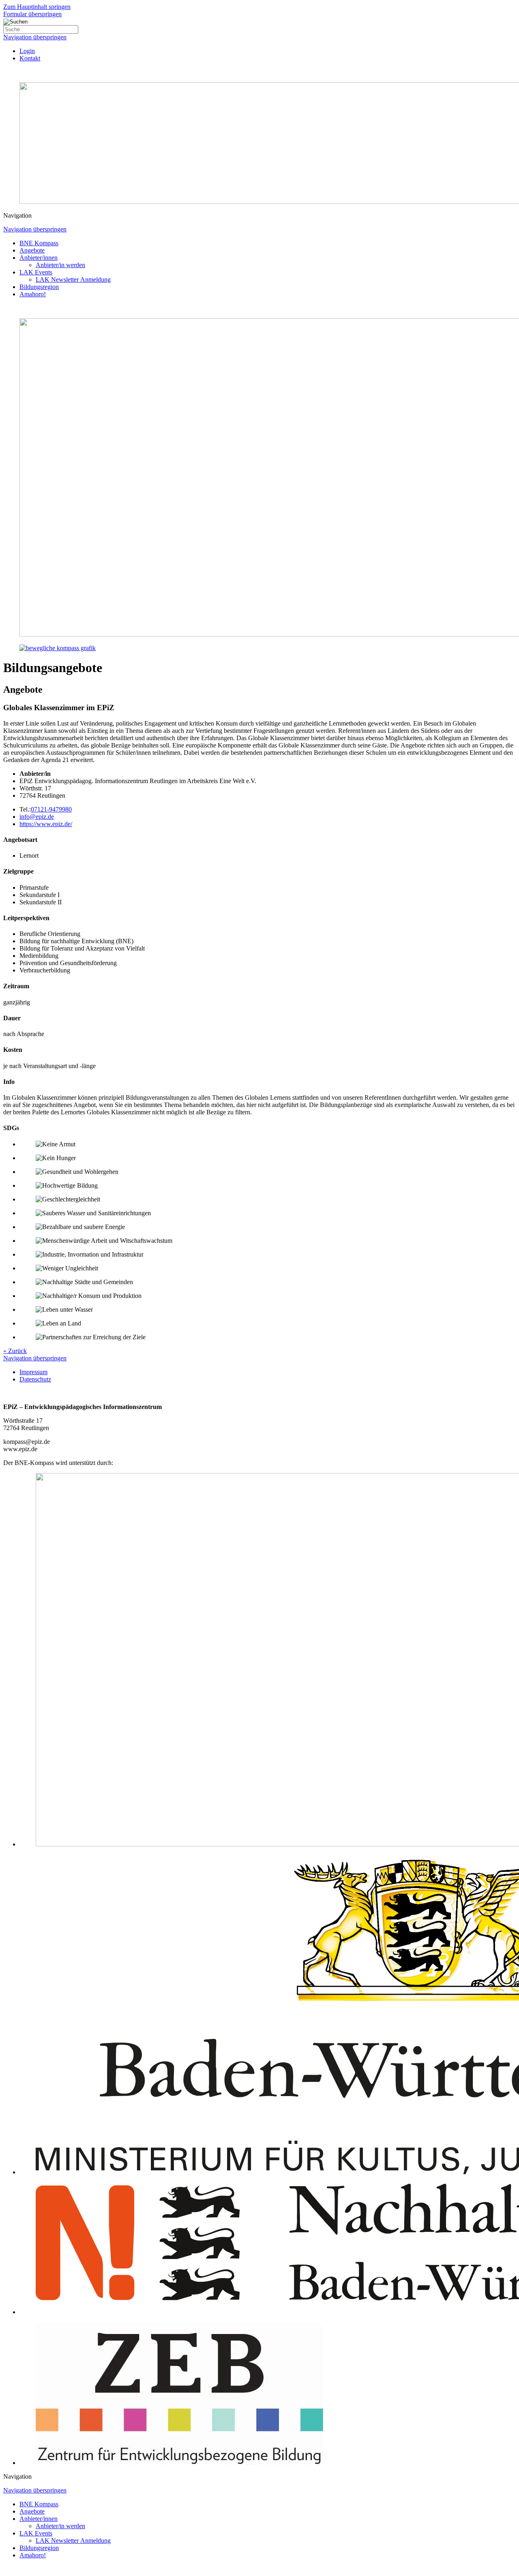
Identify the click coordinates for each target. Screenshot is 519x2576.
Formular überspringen (32, 14)
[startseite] (259, 485)
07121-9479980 (51, 809)
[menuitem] (27, 51)
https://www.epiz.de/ (46, 824)
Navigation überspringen (35, 37)
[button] (259, 216)
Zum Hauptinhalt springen (37, 7)
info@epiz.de (37, 817)
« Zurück (15, 1351)
